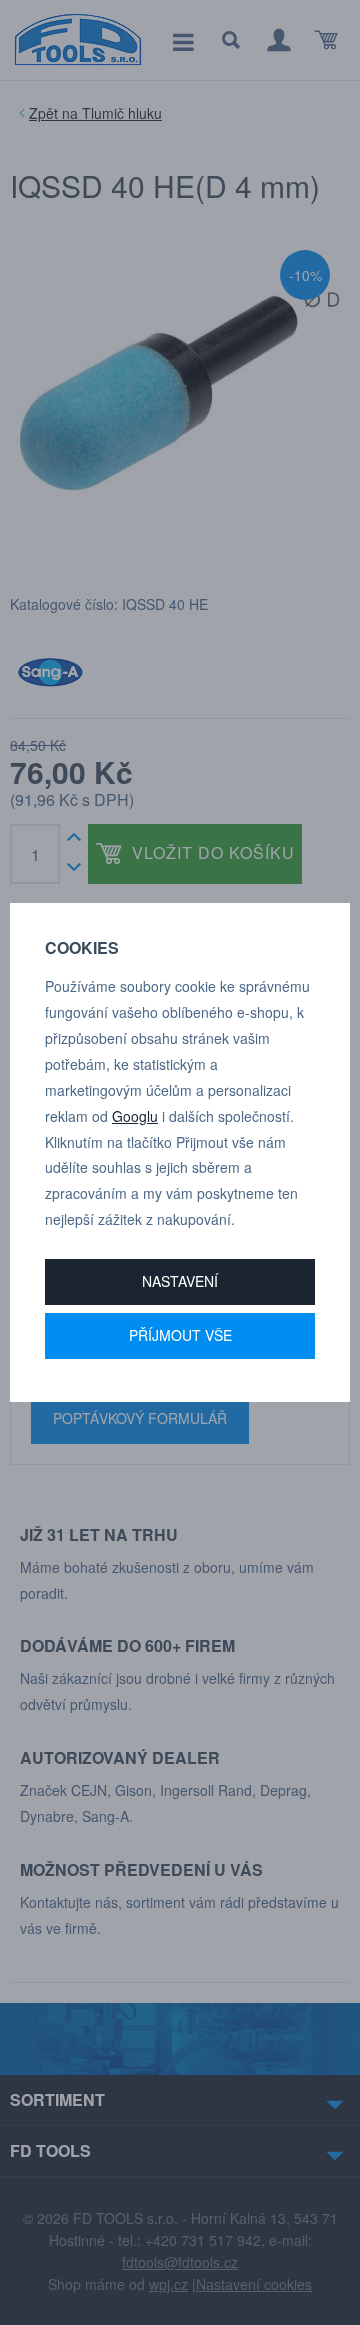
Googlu (135, 1116)
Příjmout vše (180, 1335)
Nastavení (180, 1281)
